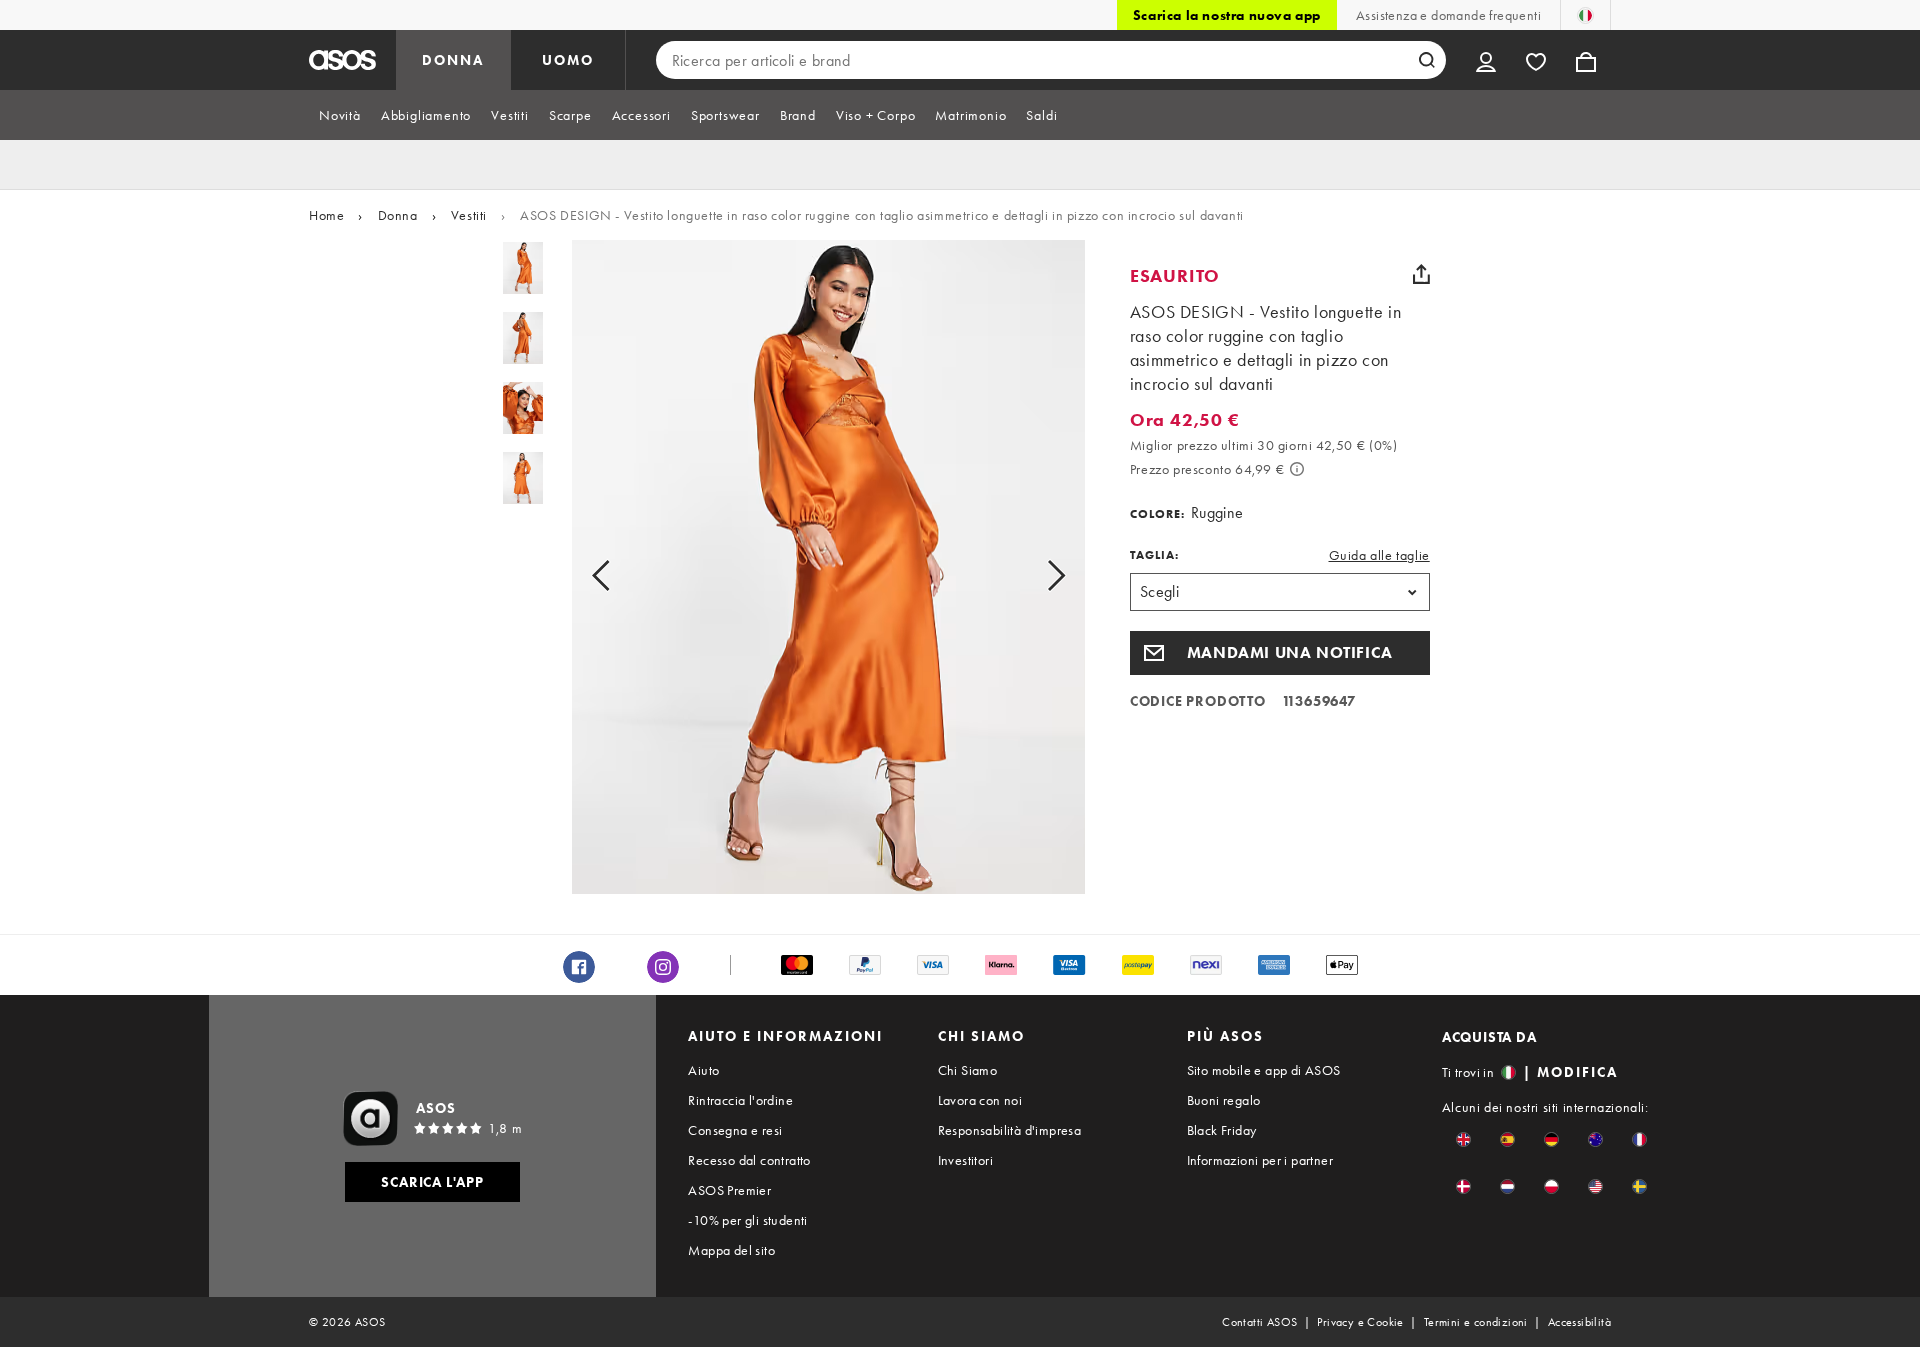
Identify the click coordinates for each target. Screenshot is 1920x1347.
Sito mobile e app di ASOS (1264, 1070)
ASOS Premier (729, 1190)
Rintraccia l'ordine (740, 1100)
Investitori (965, 1160)
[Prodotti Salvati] (1536, 60)
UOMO (568, 60)
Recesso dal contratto (749, 1160)
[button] (1280, 653)
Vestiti (469, 215)
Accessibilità (1579, 1322)
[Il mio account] (1486, 60)
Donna (398, 215)
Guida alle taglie (1379, 555)
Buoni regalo (1224, 1100)
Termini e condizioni (1476, 1322)
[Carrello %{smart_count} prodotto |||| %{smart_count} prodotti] (1586, 60)
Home (326, 215)
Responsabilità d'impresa (1010, 1130)
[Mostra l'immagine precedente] (623, 575)
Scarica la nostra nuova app (1227, 15)
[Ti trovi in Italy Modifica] (1585, 15)
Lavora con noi (980, 1100)
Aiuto (703, 1070)
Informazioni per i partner (1260, 1160)
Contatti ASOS (1259, 1322)
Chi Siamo (968, 1070)
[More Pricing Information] (1297, 469)
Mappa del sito (731, 1250)
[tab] (340, 115)
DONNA (453, 60)
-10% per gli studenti (747, 1220)
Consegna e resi (735, 1130)
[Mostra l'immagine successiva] (1033, 575)
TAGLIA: (1154, 555)
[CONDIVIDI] (1422, 274)
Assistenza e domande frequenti (1448, 15)
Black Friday (1222, 1130)
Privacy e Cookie (1360, 1322)
